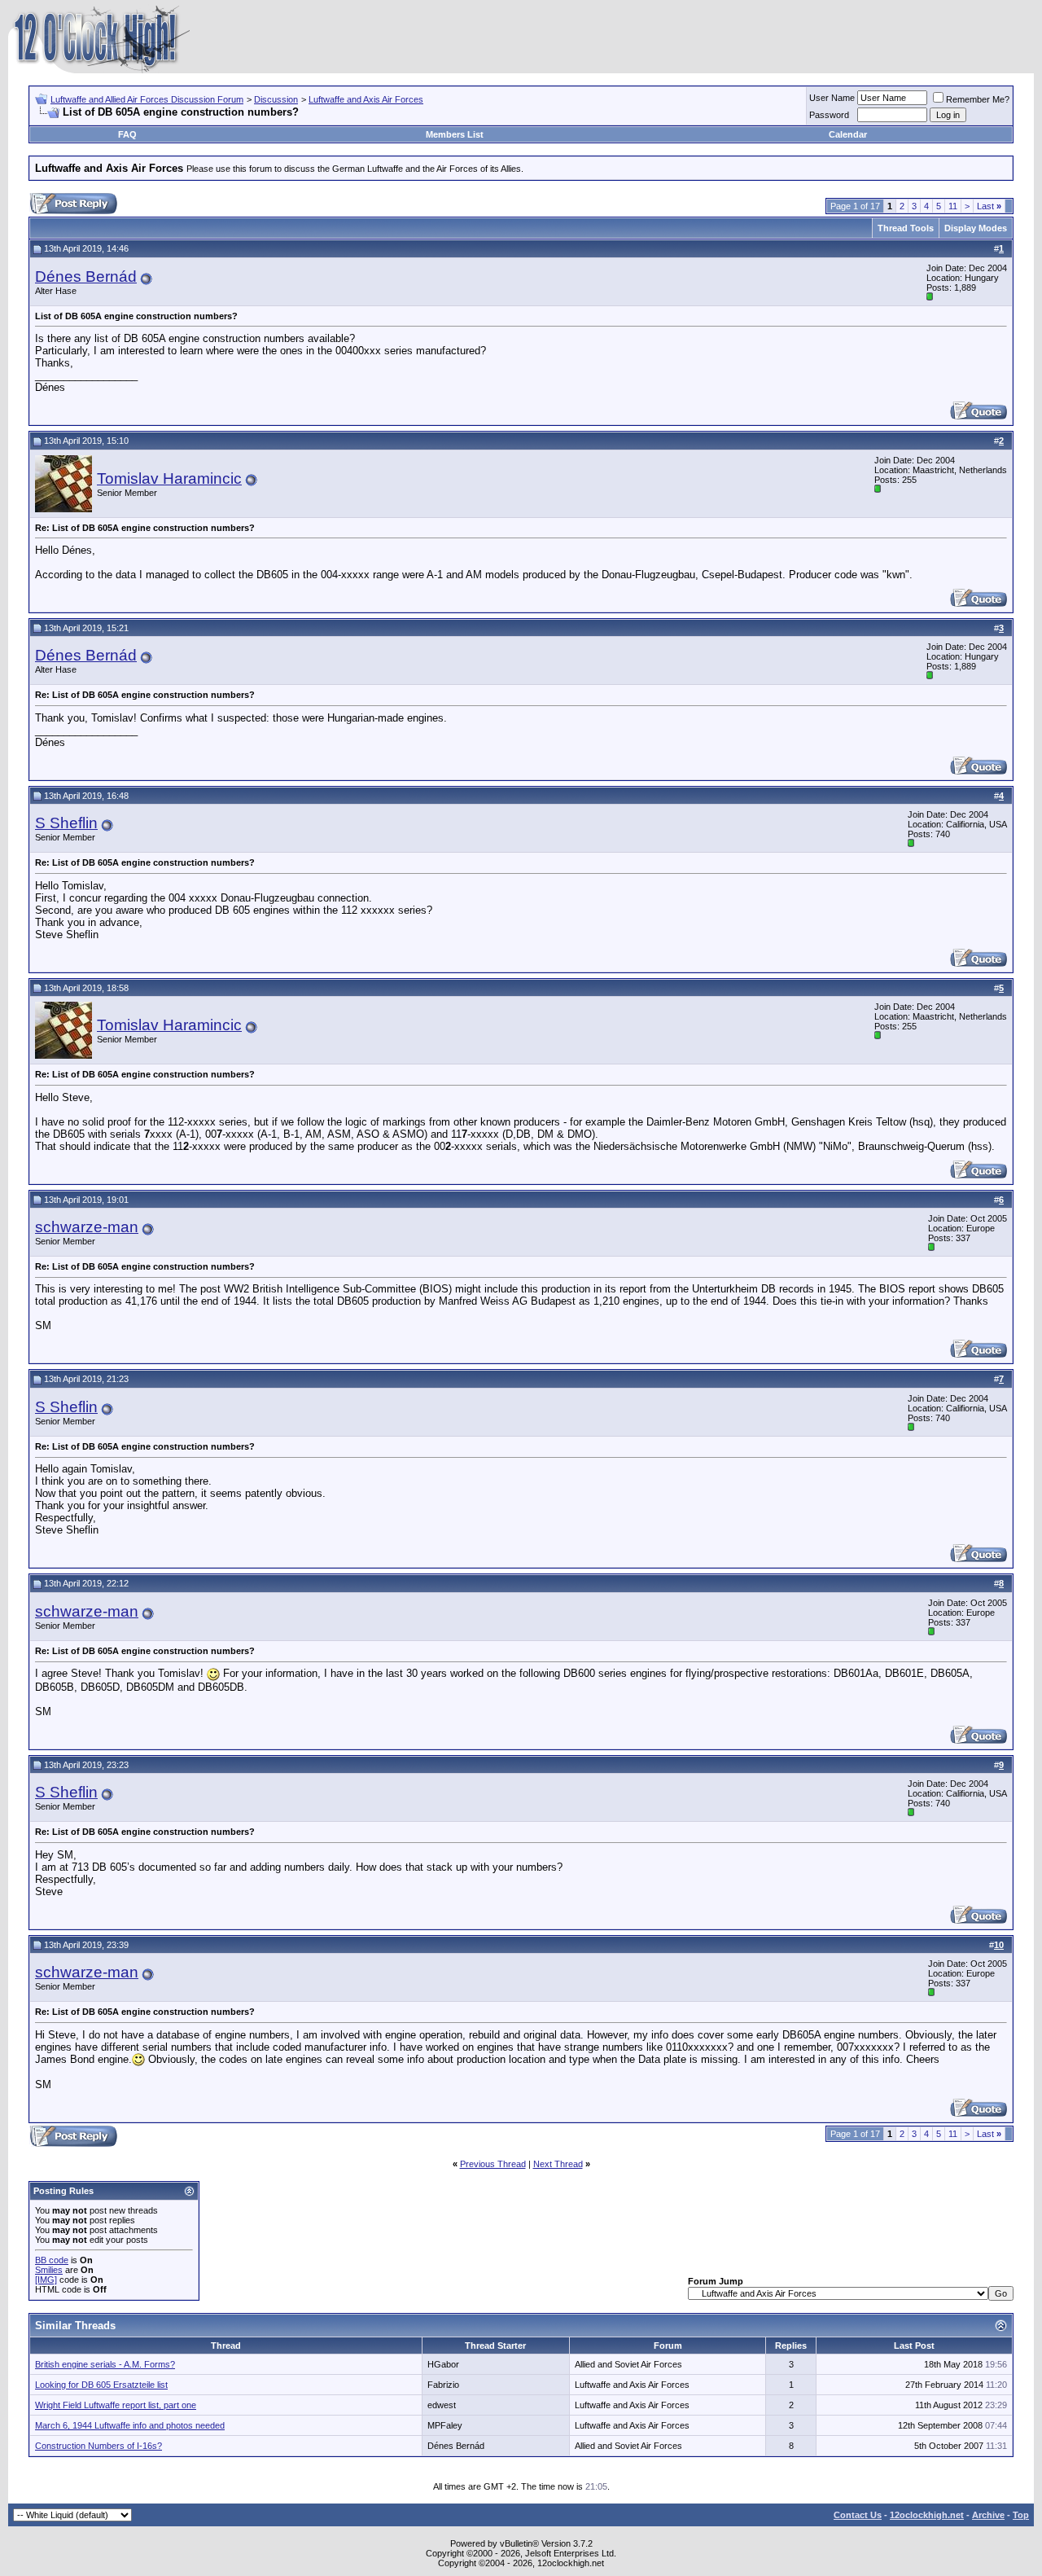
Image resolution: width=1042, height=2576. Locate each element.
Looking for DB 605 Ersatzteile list (101, 2385)
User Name (832, 98)
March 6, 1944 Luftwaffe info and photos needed (130, 2425)
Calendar (848, 134)
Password (829, 115)
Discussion (276, 99)
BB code (52, 2260)
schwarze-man (87, 1227)
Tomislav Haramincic (169, 478)
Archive (988, 2515)
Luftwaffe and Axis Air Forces (366, 99)
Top (1021, 2515)
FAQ (127, 134)
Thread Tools (906, 228)
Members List (455, 134)
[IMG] (46, 2280)
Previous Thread (493, 2164)
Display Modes (976, 228)
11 (953, 206)
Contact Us (858, 2515)
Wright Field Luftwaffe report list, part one (116, 2405)
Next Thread (558, 2164)
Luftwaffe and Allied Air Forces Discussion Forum (147, 99)
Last (989, 206)
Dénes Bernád (86, 276)
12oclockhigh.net (927, 2515)
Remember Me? (978, 99)
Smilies (49, 2270)
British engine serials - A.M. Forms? (105, 2364)
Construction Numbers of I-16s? (99, 2446)
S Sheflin (66, 823)
